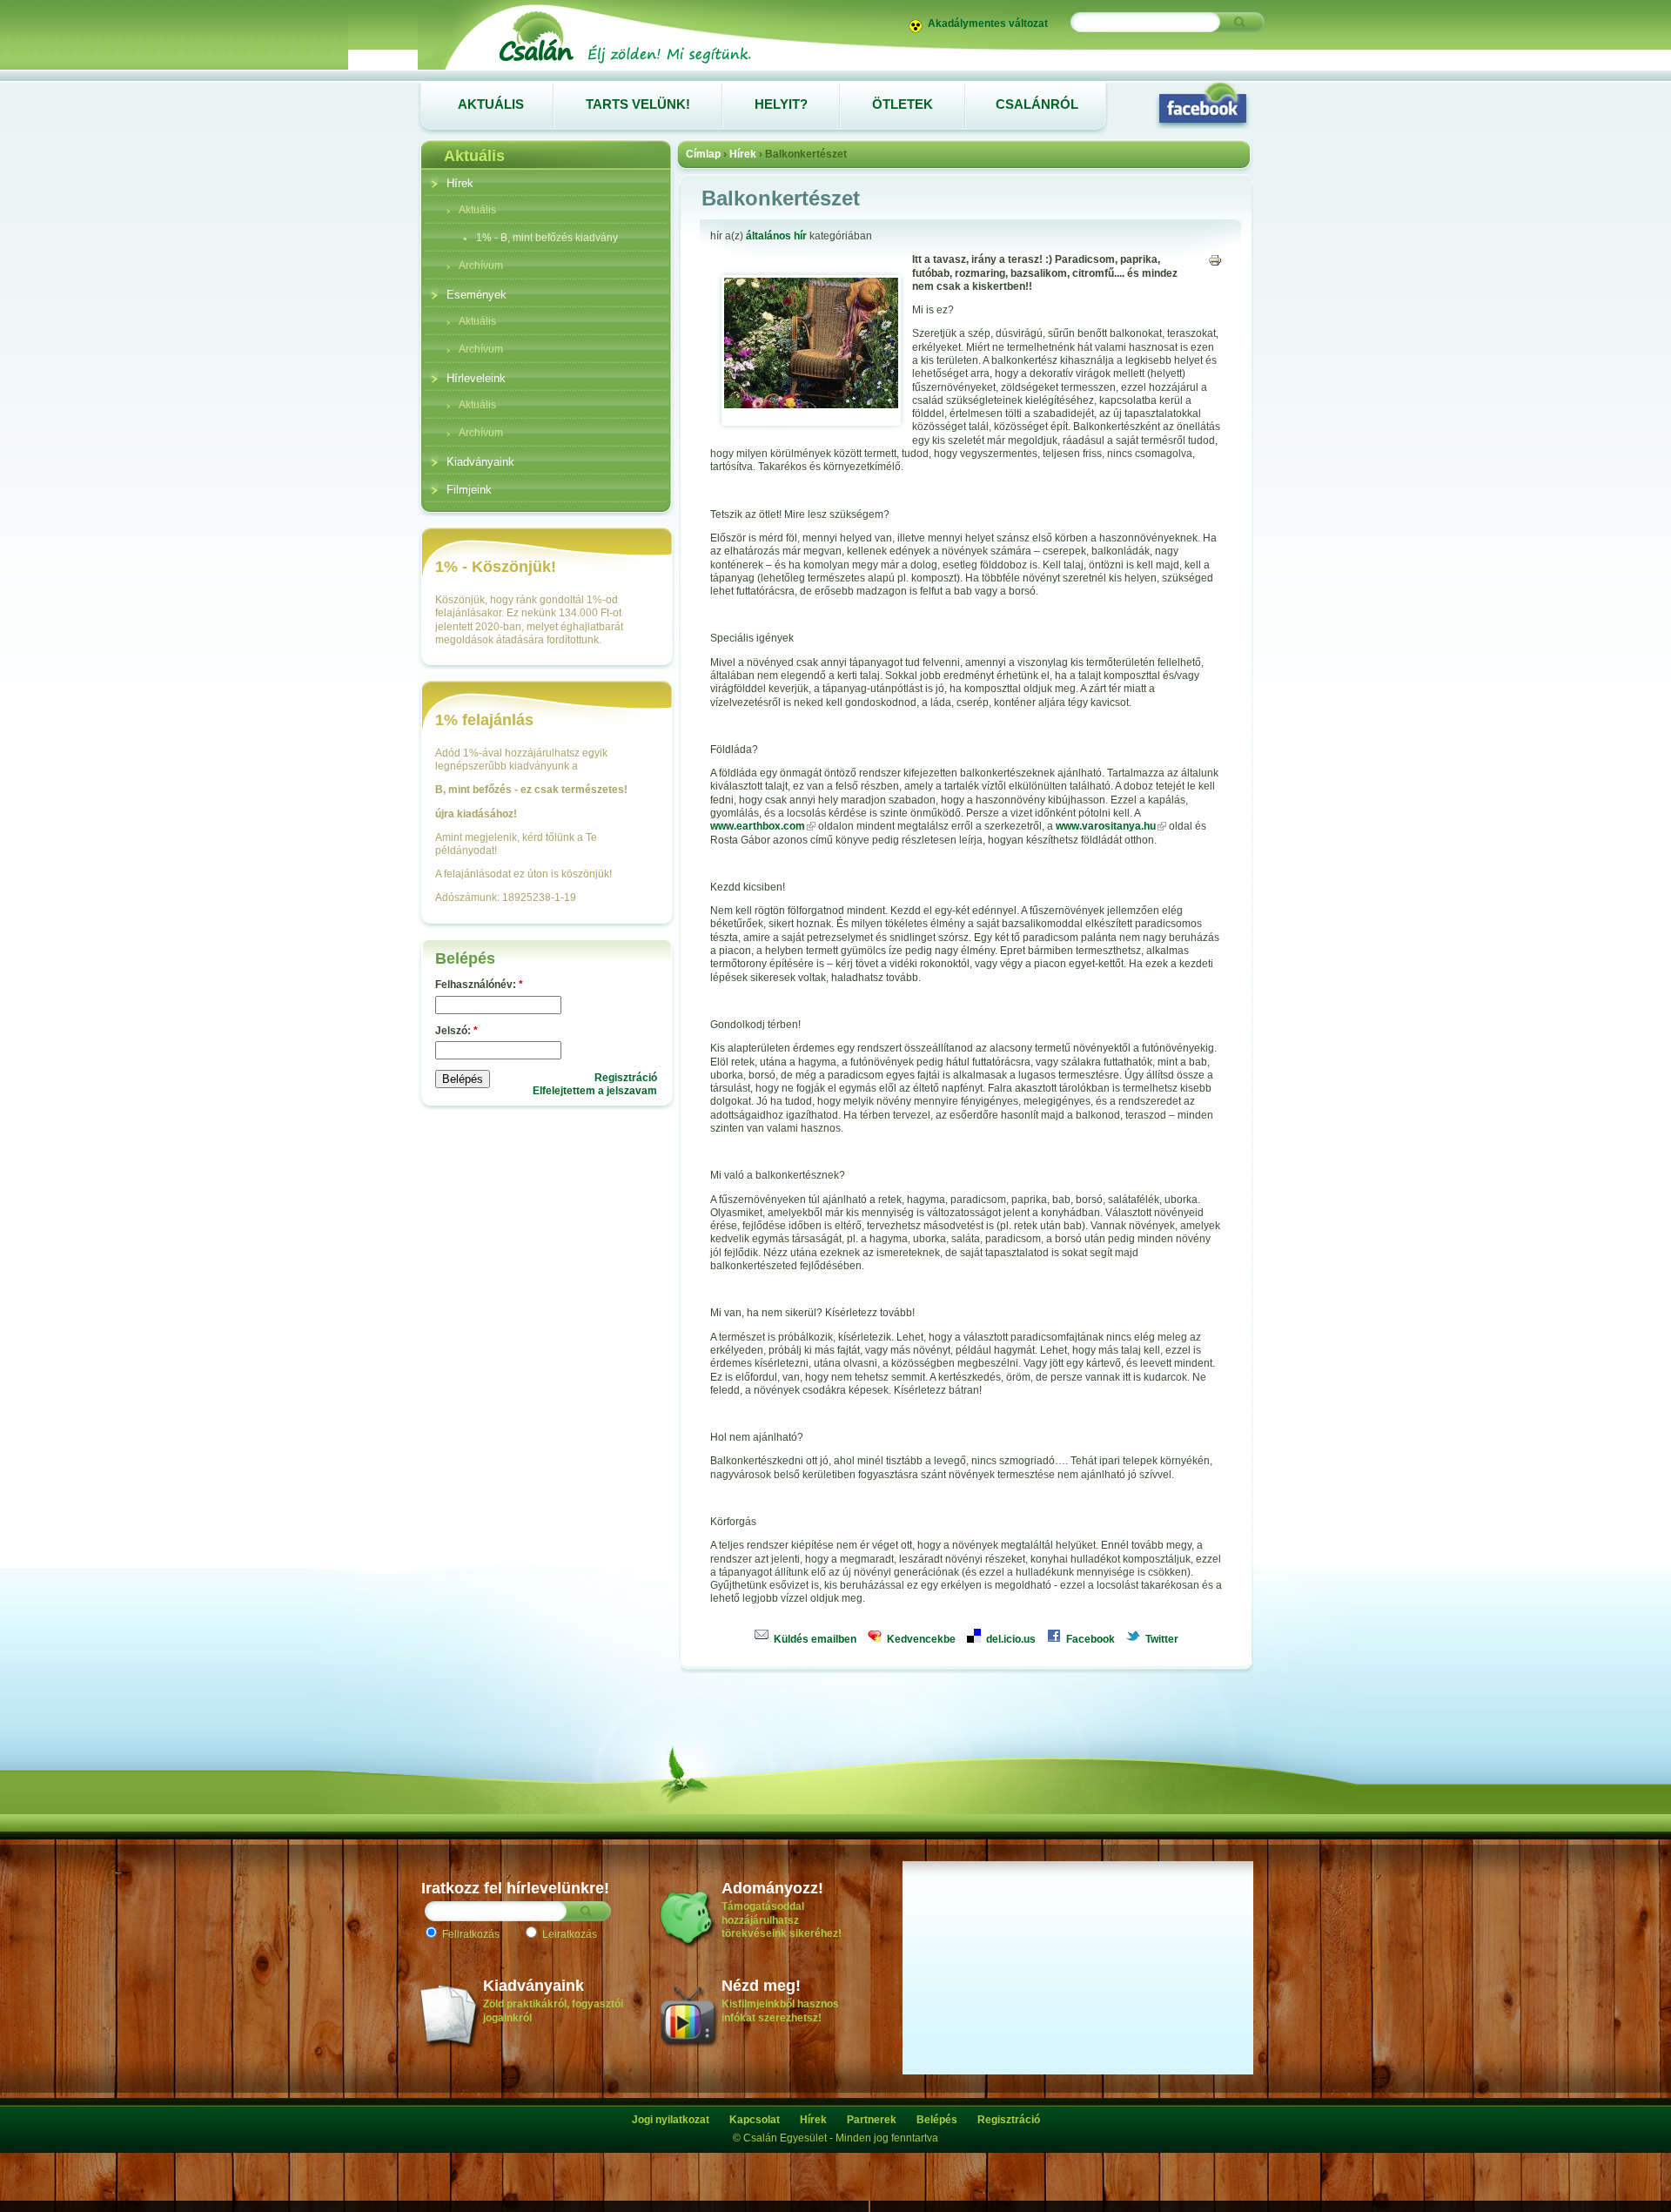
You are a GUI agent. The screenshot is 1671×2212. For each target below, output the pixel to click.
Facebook (1089, 1639)
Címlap (703, 154)
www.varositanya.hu (1106, 826)
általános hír (776, 236)
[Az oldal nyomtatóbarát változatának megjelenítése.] (1215, 260)
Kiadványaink (534, 1986)
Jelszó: (456, 1031)
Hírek (743, 154)
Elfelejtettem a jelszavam (595, 1091)
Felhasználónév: (479, 985)
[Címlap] (624, 63)
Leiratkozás (568, 1934)
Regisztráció (626, 1078)
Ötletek (903, 104)
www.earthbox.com (758, 826)
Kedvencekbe (920, 1639)
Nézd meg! (761, 1986)
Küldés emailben (814, 1639)
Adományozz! (772, 1888)
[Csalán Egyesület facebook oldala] (1203, 104)
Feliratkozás (470, 1934)
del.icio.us (1010, 1639)
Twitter (1161, 1639)
